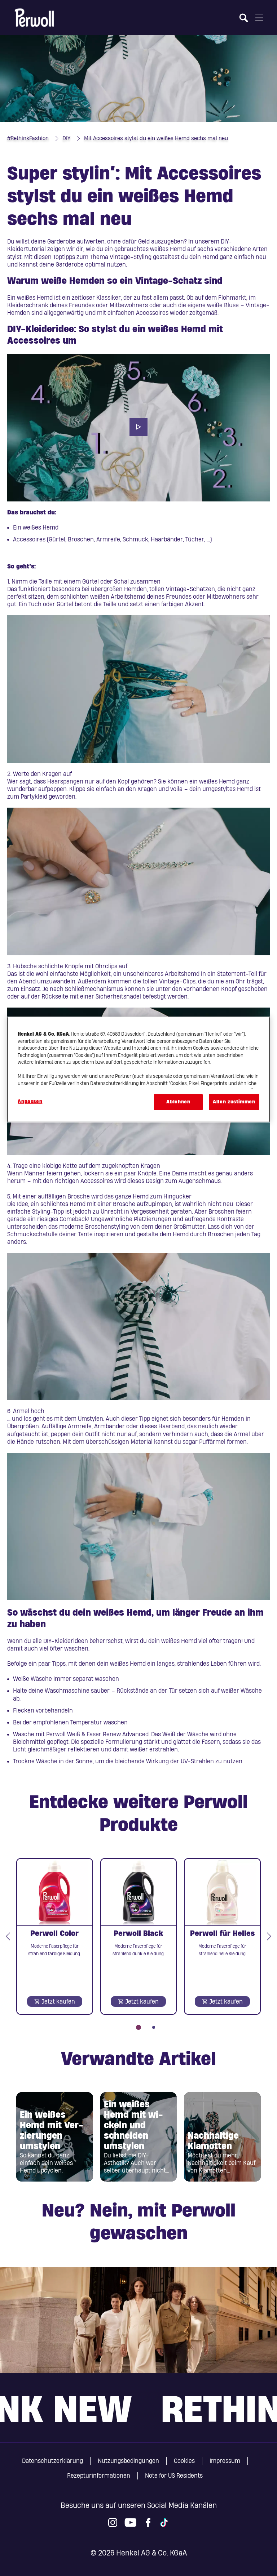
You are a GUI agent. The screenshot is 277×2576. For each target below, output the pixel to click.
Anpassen (30, 1102)
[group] (138, 1944)
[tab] (138, 2027)
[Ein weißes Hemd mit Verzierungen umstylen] (55, 2137)
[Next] (269, 1936)
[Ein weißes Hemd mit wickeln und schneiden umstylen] (139, 2137)
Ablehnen (178, 1102)
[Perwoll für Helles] (222, 1936)
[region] (138, 1069)
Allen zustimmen (234, 1102)
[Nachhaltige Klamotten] (222, 2137)
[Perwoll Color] (55, 1936)
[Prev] (8, 1936)
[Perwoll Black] (139, 1936)
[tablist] (138, 2022)
